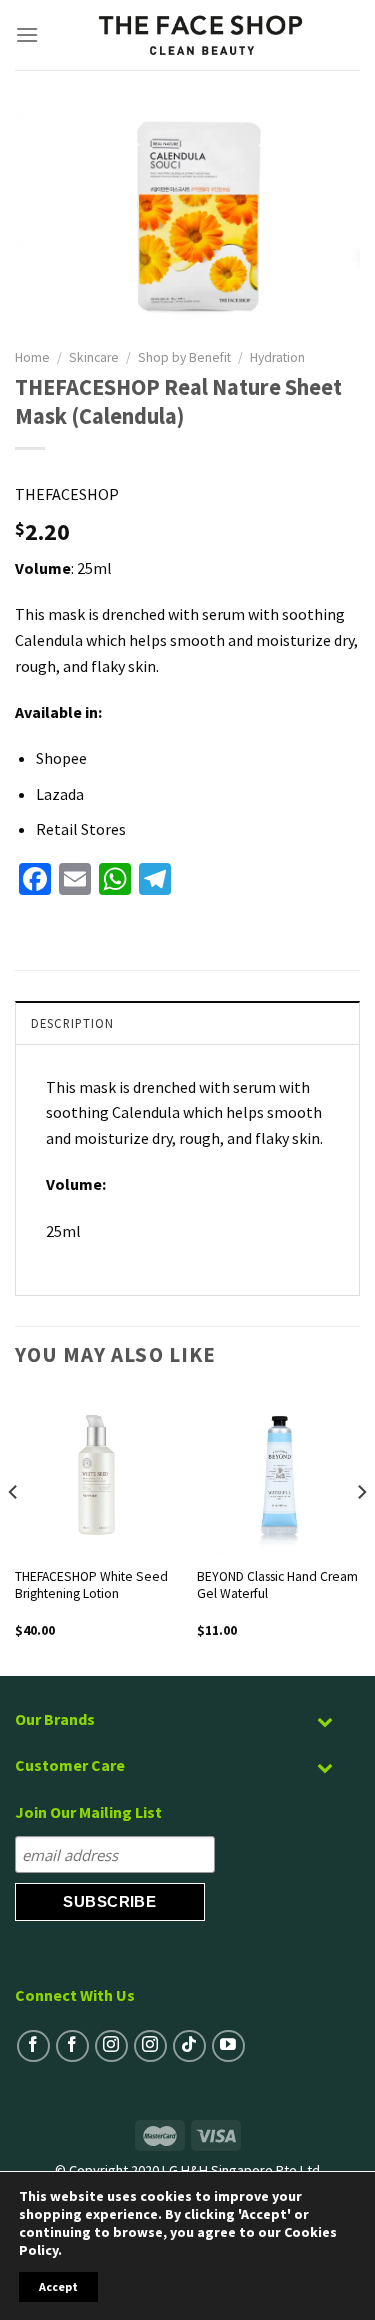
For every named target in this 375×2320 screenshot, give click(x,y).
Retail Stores (81, 829)
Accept (58, 2286)
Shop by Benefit (184, 357)
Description (72, 1023)
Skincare (94, 357)
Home (32, 357)
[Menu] (27, 34)
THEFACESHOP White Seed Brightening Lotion (91, 1585)
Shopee (61, 758)
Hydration (277, 357)
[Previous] (14, 1533)
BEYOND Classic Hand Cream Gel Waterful (277, 1585)
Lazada (60, 794)
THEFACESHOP (67, 494)
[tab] (187, 1022)
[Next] (361, 1533)
